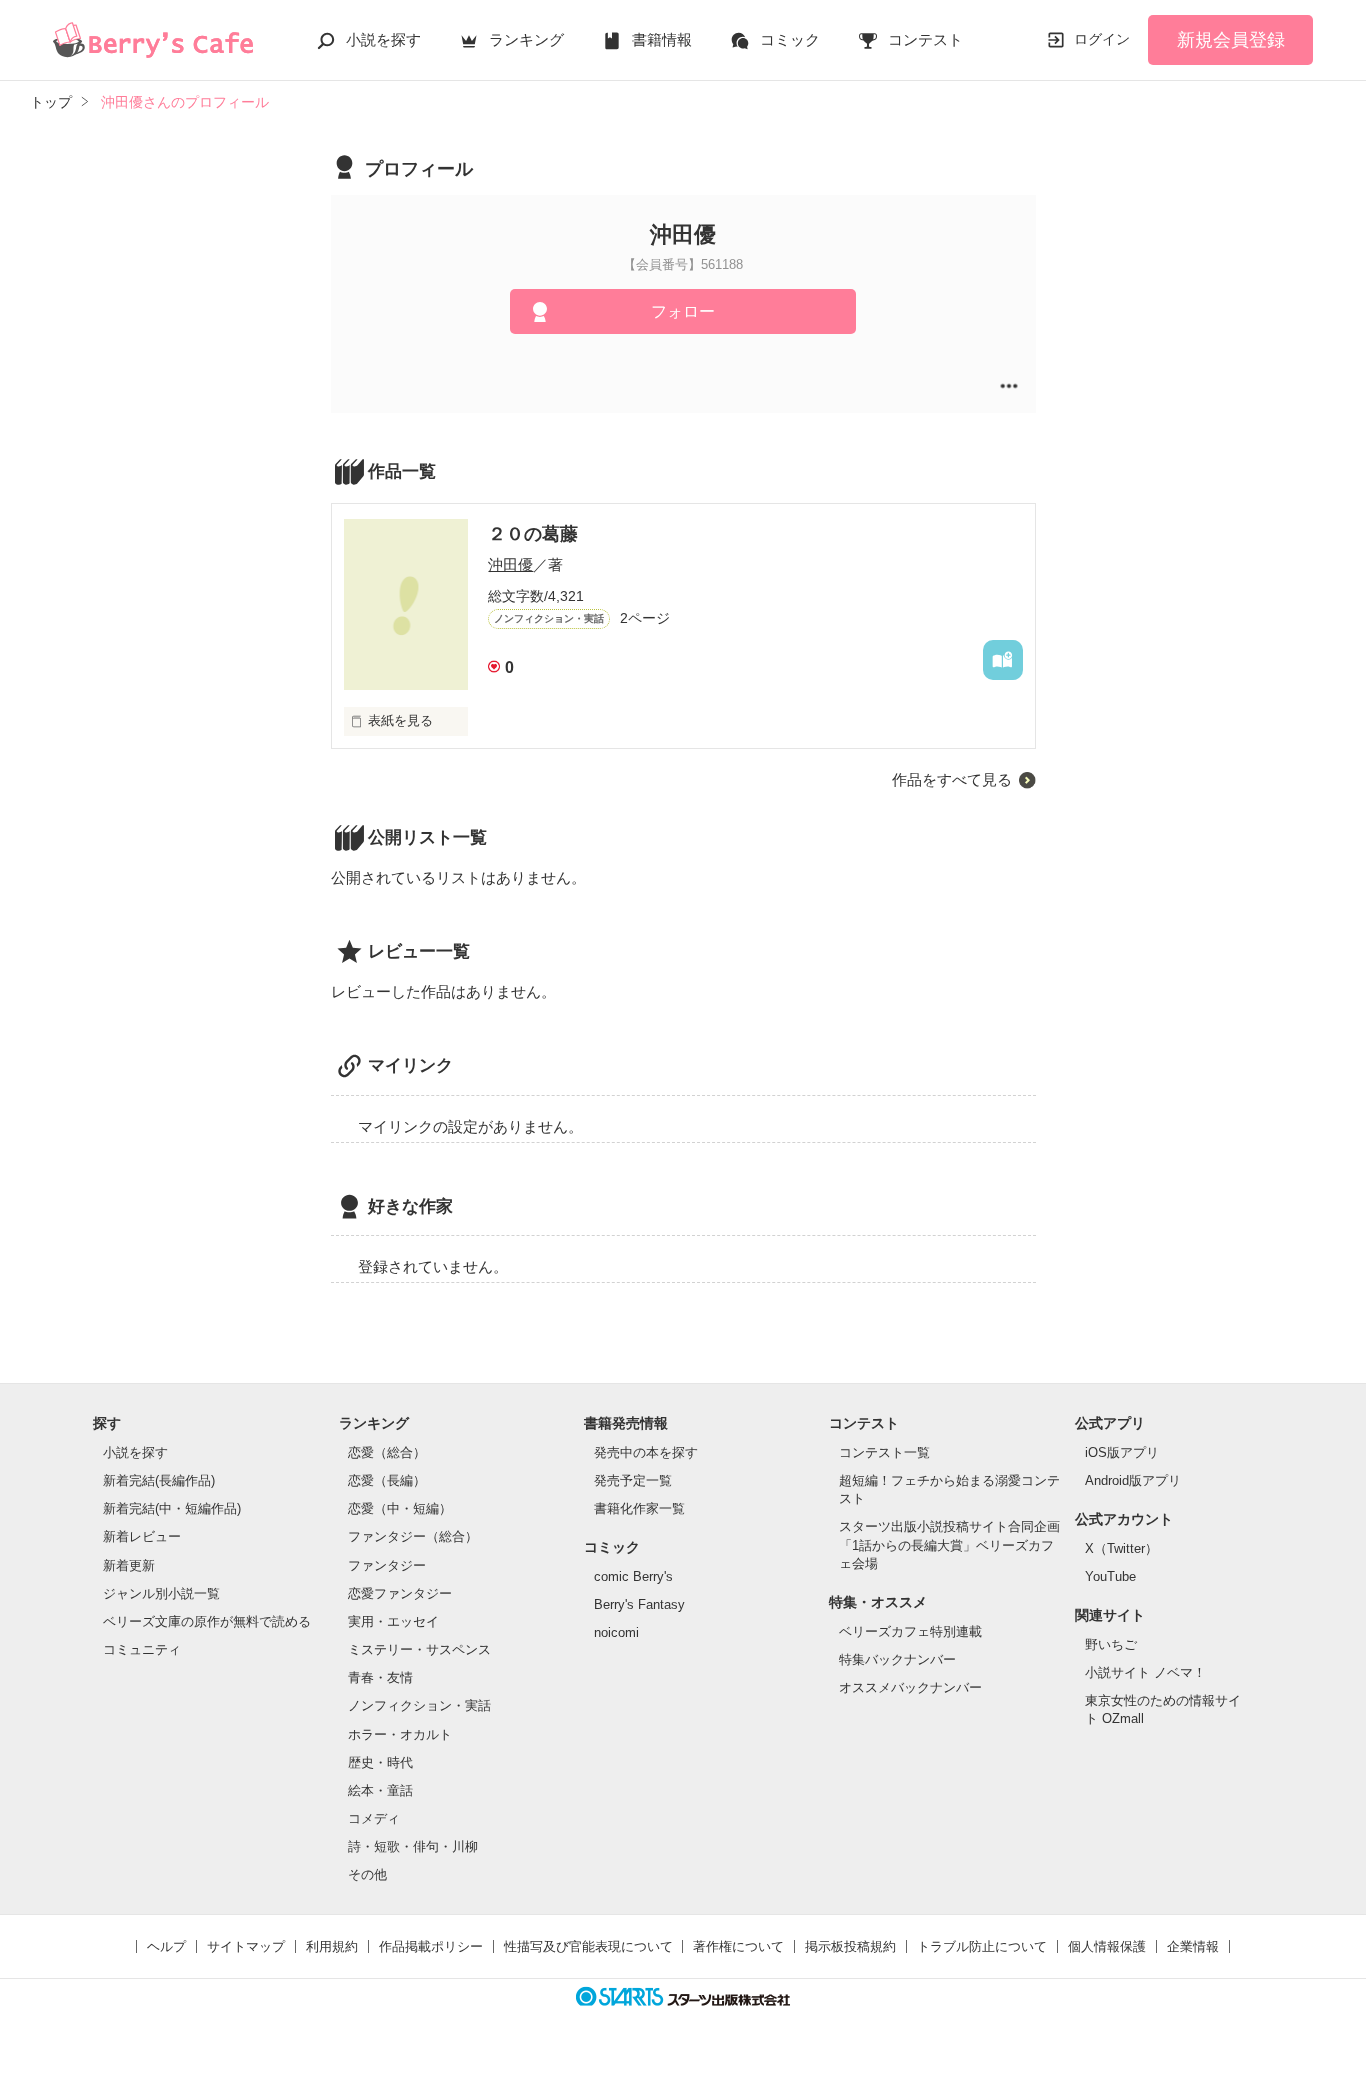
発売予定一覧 (633, 1480)
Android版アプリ (1133, 1480)
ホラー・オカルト (400, 1734)
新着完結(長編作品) (159, 1480)
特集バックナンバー (897, 1659)
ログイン (1102, 39)
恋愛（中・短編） (400, 1508)
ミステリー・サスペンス (419, 1649)
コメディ (374, 1818)
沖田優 (510, 564)
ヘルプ (166, 1946)
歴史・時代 (380, 1762)
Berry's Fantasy (639, 1604)
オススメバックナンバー (910, 1687)
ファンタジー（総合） (413, 1536)
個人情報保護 (1107, 1946)
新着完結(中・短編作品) (172, 1508)
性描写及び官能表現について (588, 1946)
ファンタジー (387, 1565)
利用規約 (332, 1946)
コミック (790, 39)
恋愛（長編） (387, 1480)
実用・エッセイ (393, 1621)
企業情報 (1193, 1946)
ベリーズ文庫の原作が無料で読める (207, 1621)
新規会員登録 (1231, 40)
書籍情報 (662, 39)
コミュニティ (142, 1649)
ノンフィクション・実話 (419, 1705)
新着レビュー (142, 1536)
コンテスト (925, 39)
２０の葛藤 (533, 534)
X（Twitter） (1121, 1548)
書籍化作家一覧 (639, 1508)
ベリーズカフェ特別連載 (910, 1631)
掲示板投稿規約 (850, 1946)
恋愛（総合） (387, 1452)
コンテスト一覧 (884, 1452)
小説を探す (383, 39)
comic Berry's (633, 1576)
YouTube (1110, 1576)
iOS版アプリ (1122, 1452)
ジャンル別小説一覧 (161, 1593)
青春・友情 (380, 1677)
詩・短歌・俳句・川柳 (413, 1846)
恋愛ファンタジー (400, 1593)
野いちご (1111, 1644)
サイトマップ (246, 1946)
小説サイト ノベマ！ (1145, 1672)
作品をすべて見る (952, 779)
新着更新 (129, 1565)
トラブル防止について (982, 1946)
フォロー (683, 311)
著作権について (738, 1946)
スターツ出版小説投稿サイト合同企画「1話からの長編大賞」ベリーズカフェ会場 (949, 1544)
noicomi (616, 1632)
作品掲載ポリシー (431, 1946)
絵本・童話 (380, 1790)
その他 (367, 1874)
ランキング (526, 39)
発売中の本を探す (646, 1452)
